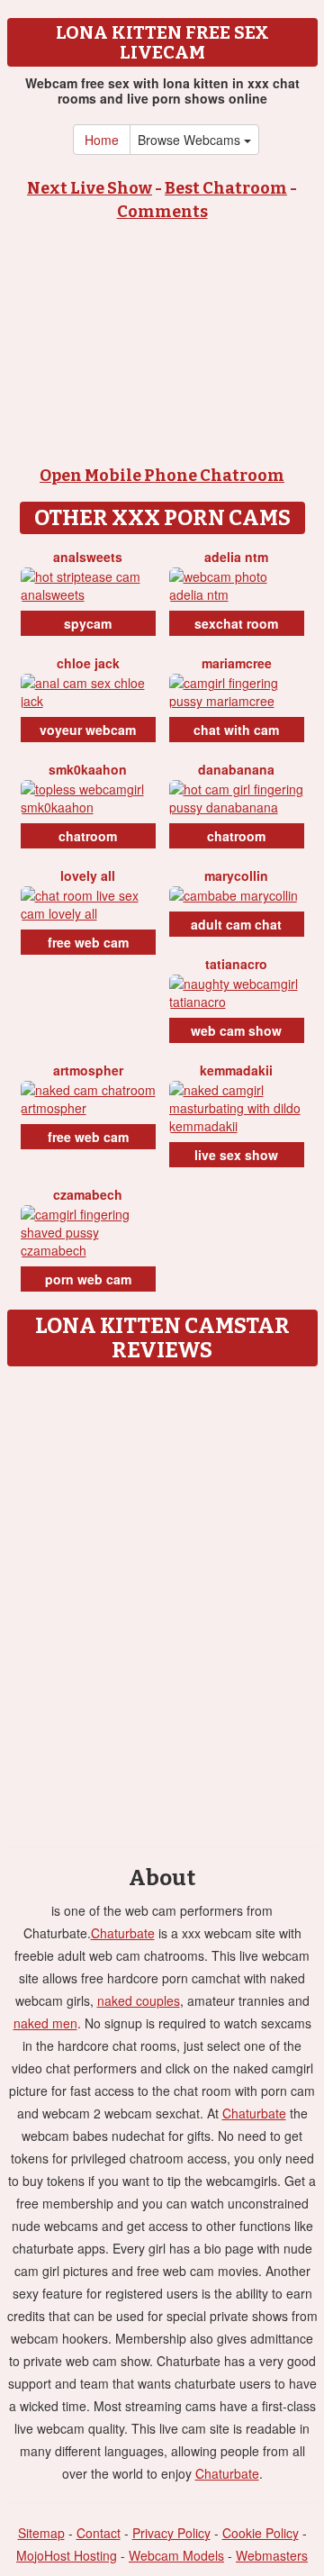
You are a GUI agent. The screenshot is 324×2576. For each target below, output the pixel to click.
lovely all (88, 875)
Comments (162, 212)
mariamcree (237, 663)
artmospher (88, 1070)
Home (102, 140)
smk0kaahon (88, 769)
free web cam (88, 942)
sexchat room (236, 623)
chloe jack (88, 663)
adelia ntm (236, 557)
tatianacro (236, 964)
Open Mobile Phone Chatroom (162, 476)
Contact (99, 2533)
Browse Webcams (191, 140)
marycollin (236, 875)
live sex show (236, 1155)
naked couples (139, 2000)
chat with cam (236, 730)
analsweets (88, 557)
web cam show (236, 1030)
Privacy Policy (171, 2533)
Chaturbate (123, 1933)
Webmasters (272, 2555)
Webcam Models (176, 2555)
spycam (88, 623)
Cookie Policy (261, 2533)
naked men (45, 2023)
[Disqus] (162, 1601)
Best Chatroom (226, 188)
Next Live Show (90, 188)
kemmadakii (236, 1070)
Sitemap (41, 2533)
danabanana (236, 769)
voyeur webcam (88, 730)
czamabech (88, 1194)
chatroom (88, 836)
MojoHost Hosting (67, 2555)
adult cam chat (236, 924)
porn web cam (88, 1279)
